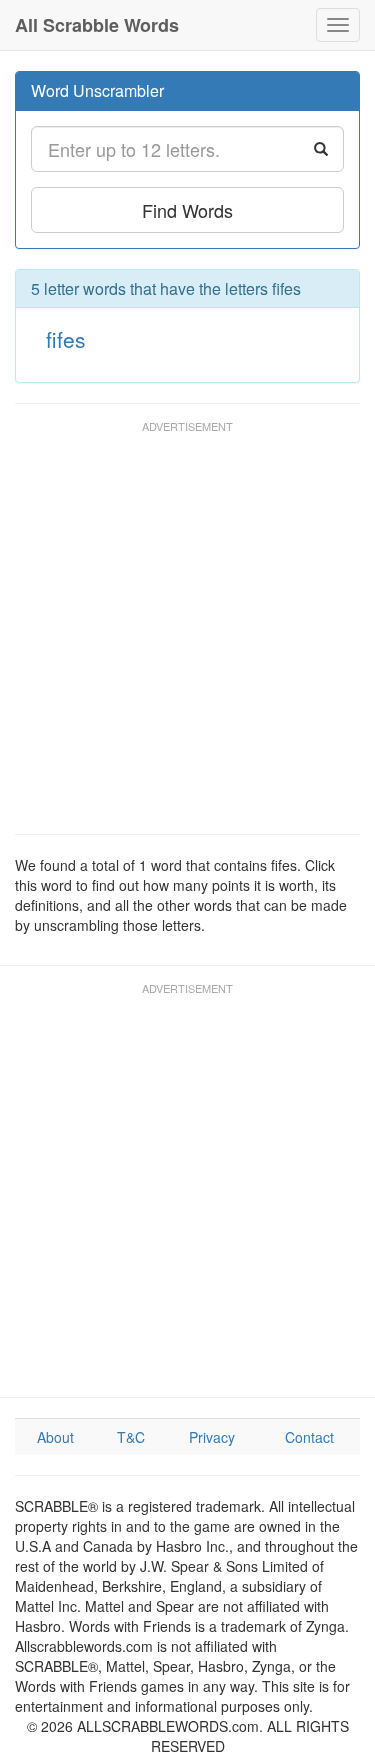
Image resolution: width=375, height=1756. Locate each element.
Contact (309, 1437)
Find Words (187, 210)
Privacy (212, 1437)
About (55, 1437)
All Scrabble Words (97, 25)
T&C (131, 1437)
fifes (66, 339)
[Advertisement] (187, 636)
